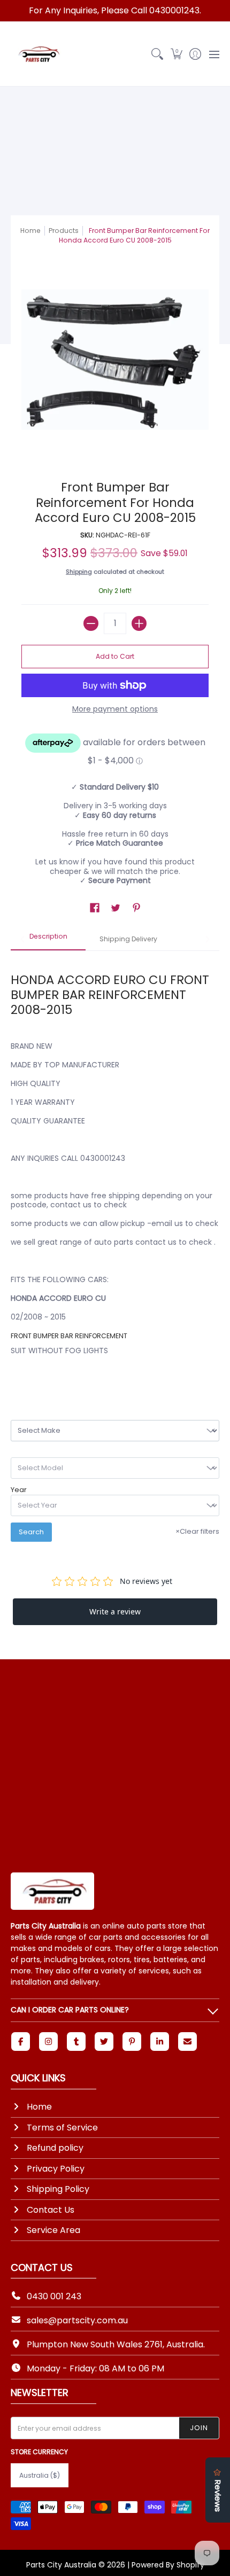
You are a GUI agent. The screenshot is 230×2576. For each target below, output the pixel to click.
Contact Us (51, 2210)
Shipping (79, 572)
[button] (176, 54)
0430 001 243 (54, 2296)
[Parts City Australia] (37, 54)
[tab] (48, 940)
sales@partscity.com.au (77, 2320)
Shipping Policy (58, 2189)
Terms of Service (62, 2128)
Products (64, 231)
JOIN (199, 2428)
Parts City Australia (61, 2565)
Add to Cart (115, 656)
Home (30, 231)
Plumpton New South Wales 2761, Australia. (116, 2344)
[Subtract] (91, 623)
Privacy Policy (56, 2169)
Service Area (53, 2230)
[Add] (139, 623)
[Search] (158, 54)
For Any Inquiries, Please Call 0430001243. (115, 10)
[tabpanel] (115, 1167)
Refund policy (55, 2148)
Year (19, 1490)
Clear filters (197, 1531)
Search (31, 1532)
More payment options (115, 709)
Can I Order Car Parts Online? (70, 2010)
